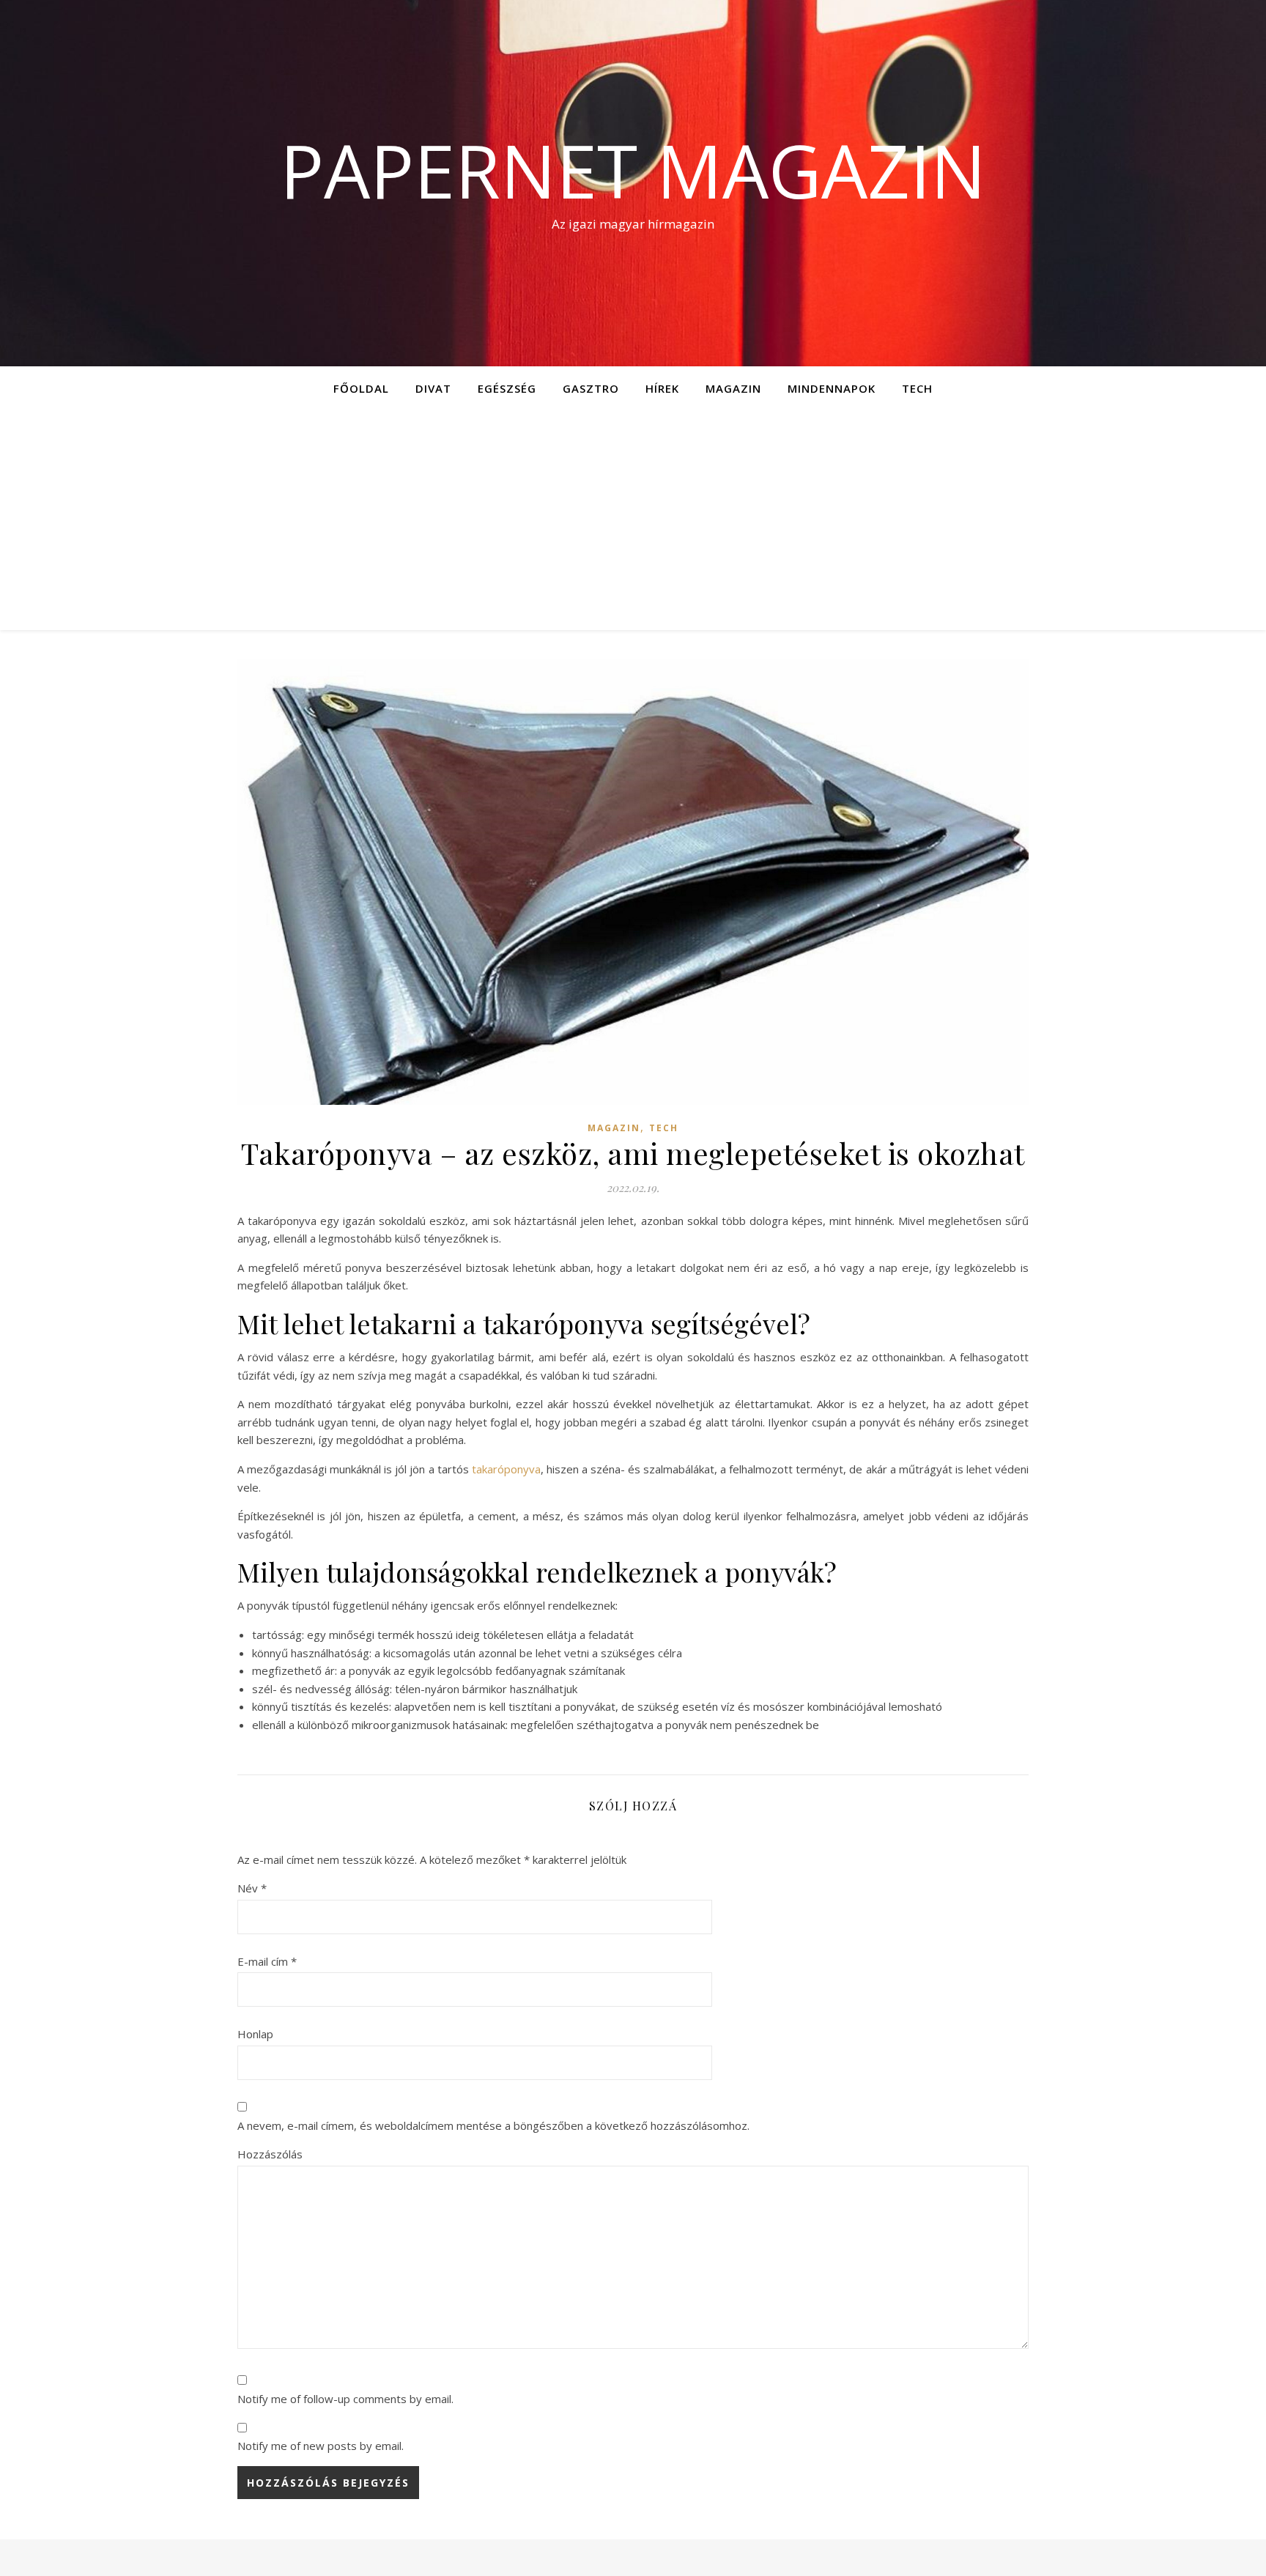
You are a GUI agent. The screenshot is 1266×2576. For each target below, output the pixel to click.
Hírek (662, 388)
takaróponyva (506, 1469)
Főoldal (361, 388)
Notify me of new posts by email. (321, 2446)
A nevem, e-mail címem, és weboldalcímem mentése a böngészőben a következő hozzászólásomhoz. (493, 2125)
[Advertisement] (633, 520)
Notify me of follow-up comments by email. (345, 2399)
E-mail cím (267, 1961)
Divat (433, 388)
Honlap (255, 2034)
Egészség (507, 388)
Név (252, 1888)
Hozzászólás (270, 2154)
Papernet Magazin (633, 170)
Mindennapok (832, 388)
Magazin (733, 388)
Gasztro (591, 388)
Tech (917, 388)
